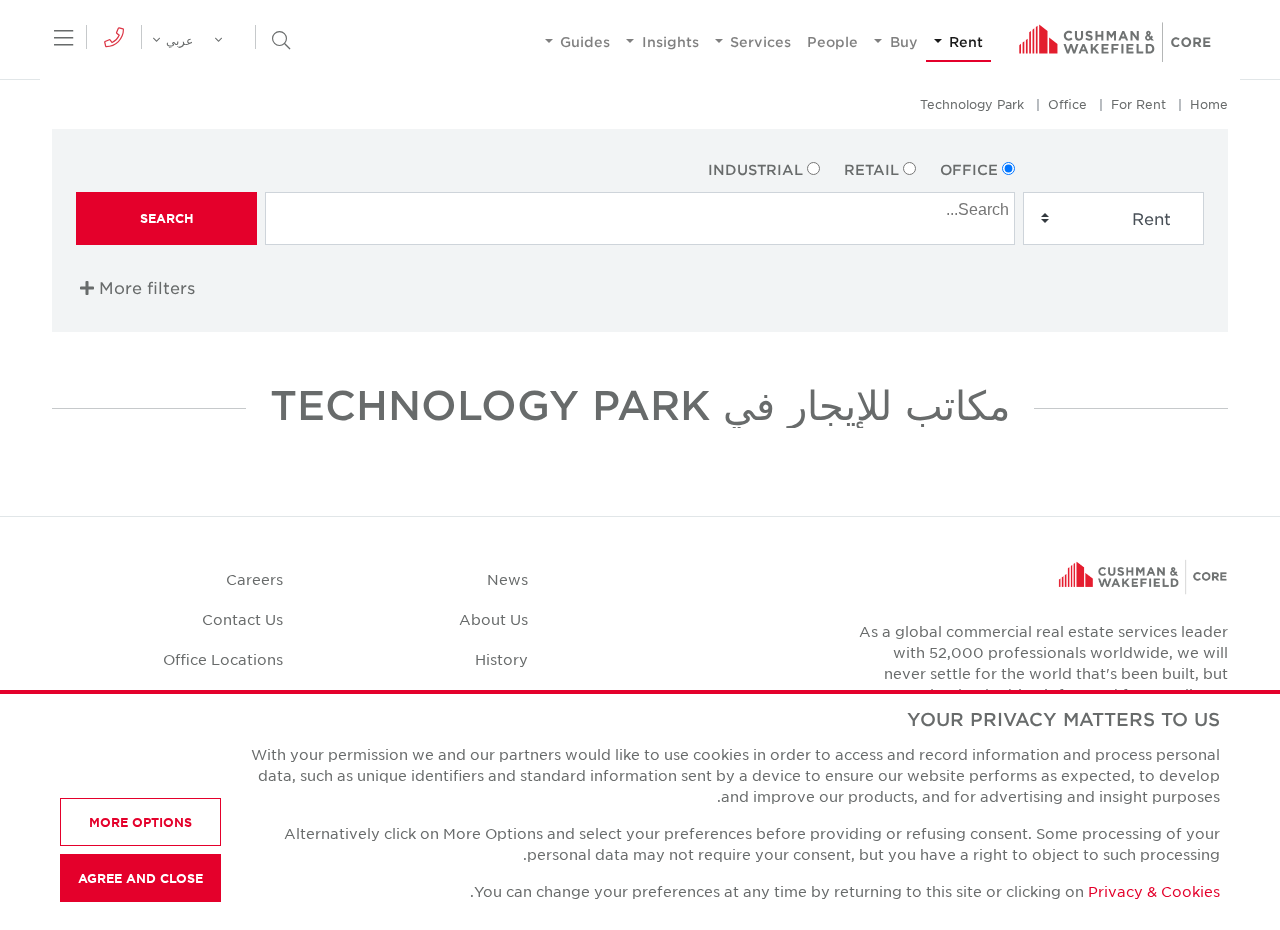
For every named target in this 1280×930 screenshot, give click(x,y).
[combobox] (639, 218)
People (832, 41)
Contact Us (242, 619)
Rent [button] (964, 41)
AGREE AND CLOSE (140, 878)
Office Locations (223, 659)
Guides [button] (583, 41)
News (507, 579)
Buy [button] (902, 41)
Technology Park (972, 104)
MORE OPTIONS (140, 822)
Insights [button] (668, 41)
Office (1067, 104)
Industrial (755, 169)
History (501, 659)
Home (1209, 104)
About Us (493, 619)
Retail (871, 169)
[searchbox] (637, 207)
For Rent (1138, 104)
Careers (254, 579)
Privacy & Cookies (1154, 891)
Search (167, 218)
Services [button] (758, 41)
